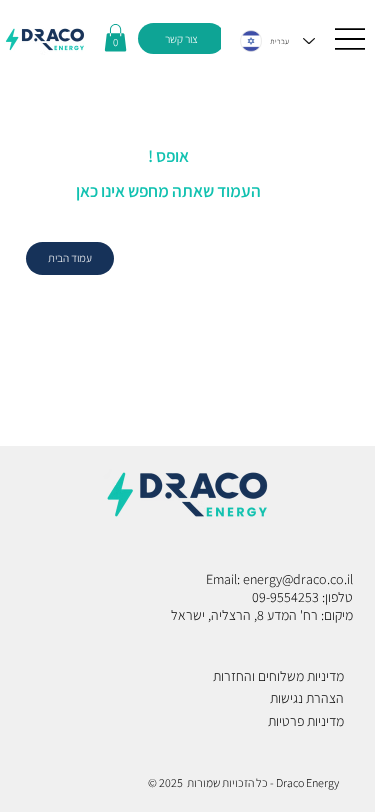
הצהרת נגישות (307, 698)
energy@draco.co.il (298, 579)
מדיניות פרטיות (306, 721)
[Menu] (350, 39)
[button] (115, 37)
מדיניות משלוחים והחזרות (278, 676)
